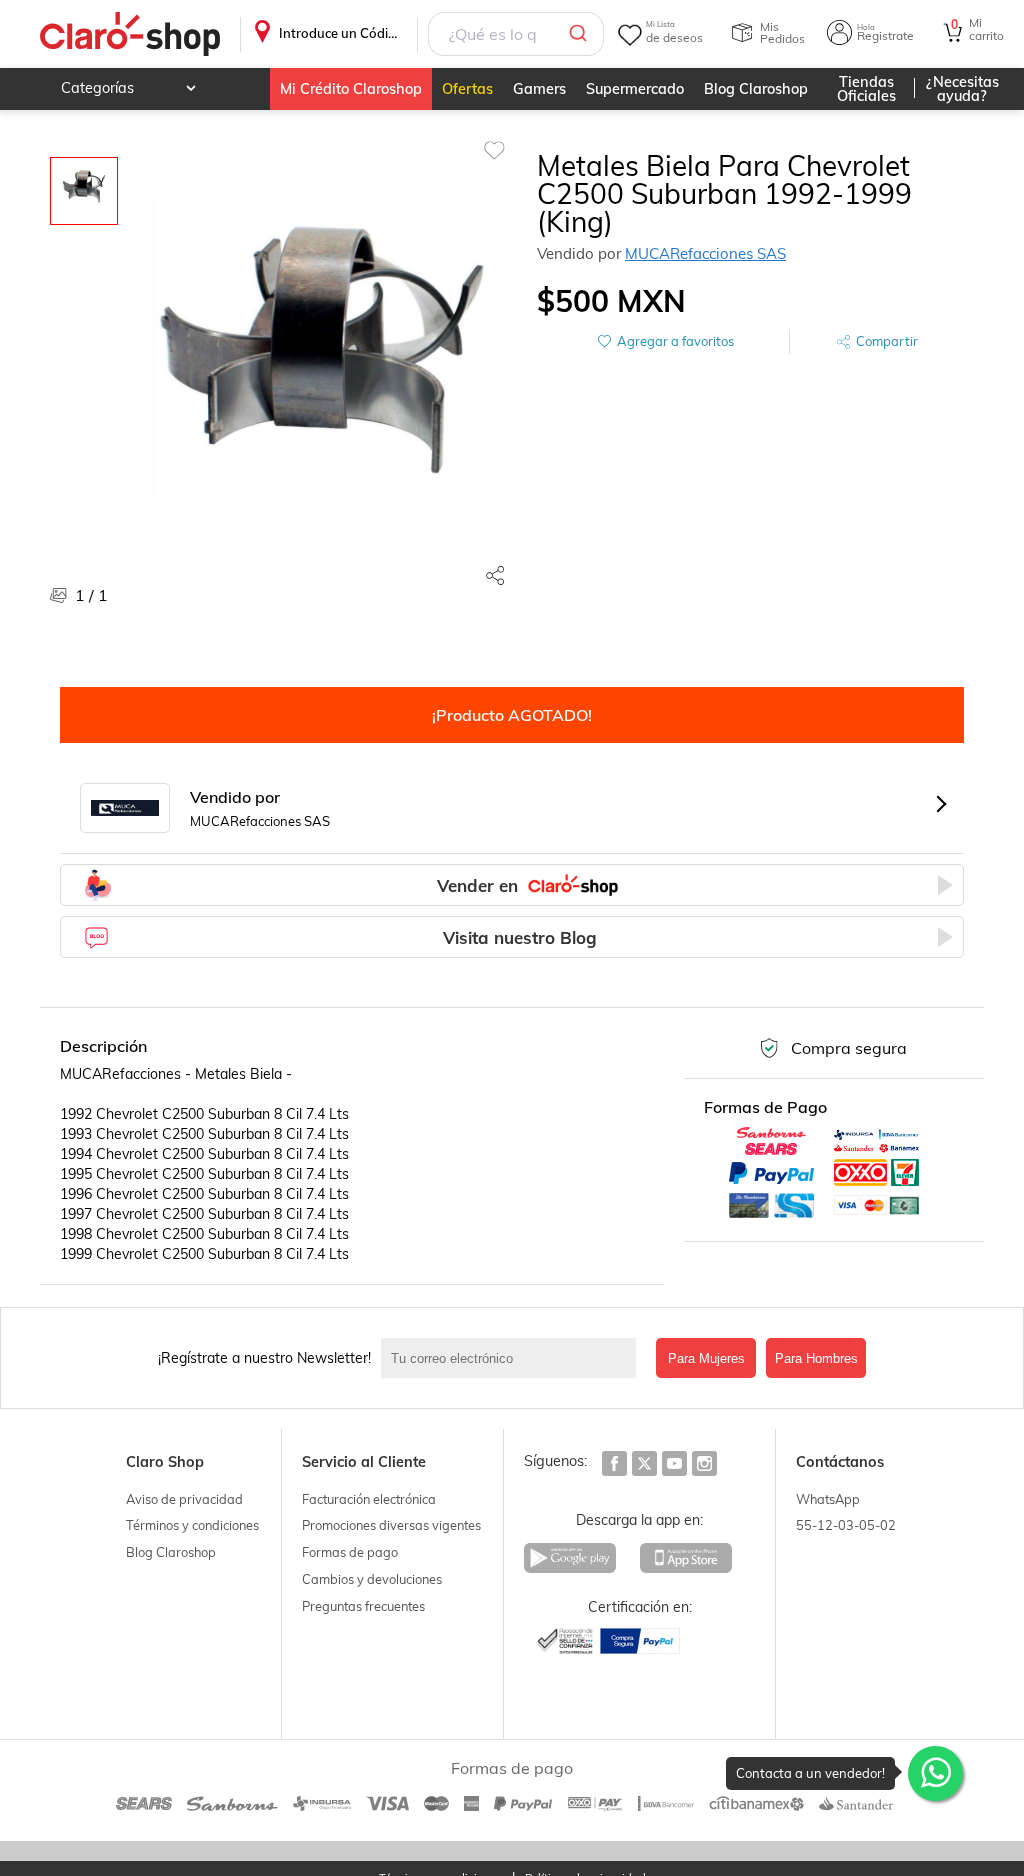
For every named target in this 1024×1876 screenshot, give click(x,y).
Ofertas (467, 89)
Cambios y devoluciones (372, 1579)
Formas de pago (350, 1552)
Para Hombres (816, 1358)
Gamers (539, 89)
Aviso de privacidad (184, 1499)
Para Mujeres (706, 1358)
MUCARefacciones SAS (705, 253)
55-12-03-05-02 (846, 1525)
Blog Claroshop (756, 89)
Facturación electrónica (369, 1499)
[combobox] (516, 34)
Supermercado (635, 89)
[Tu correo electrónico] (513, 1358)
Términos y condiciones (192, 1525)
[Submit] (581, 34)
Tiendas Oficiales (866, 89)
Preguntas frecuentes (363, 1606)
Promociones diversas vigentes (391, 1525)
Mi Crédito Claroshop (351, 89)
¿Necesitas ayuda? (962, 89)
